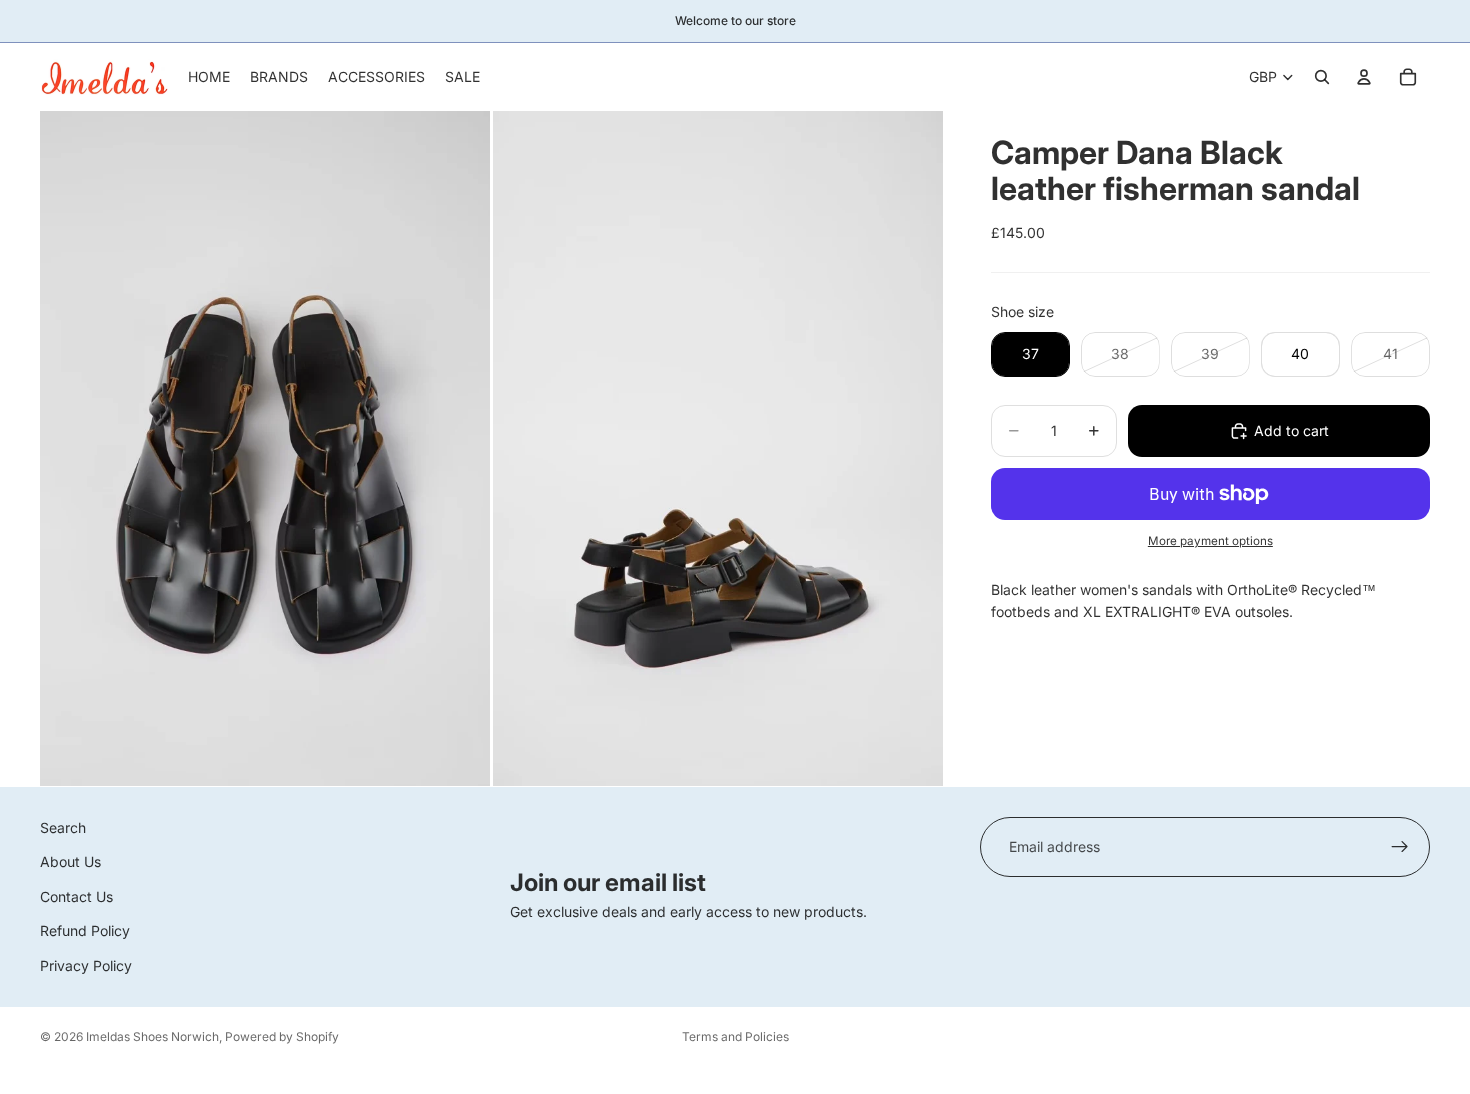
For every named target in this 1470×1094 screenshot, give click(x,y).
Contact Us (76, 896)
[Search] (1322, 77)
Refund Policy (85, 930)
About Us (70, 861)
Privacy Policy (86, 964)
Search (63, 827)
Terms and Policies (735, 1036)
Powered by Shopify (282, 1036)
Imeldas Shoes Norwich (152, 1036)
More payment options (1210, 541)
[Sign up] (1400, 847)
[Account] (1364, 77)
